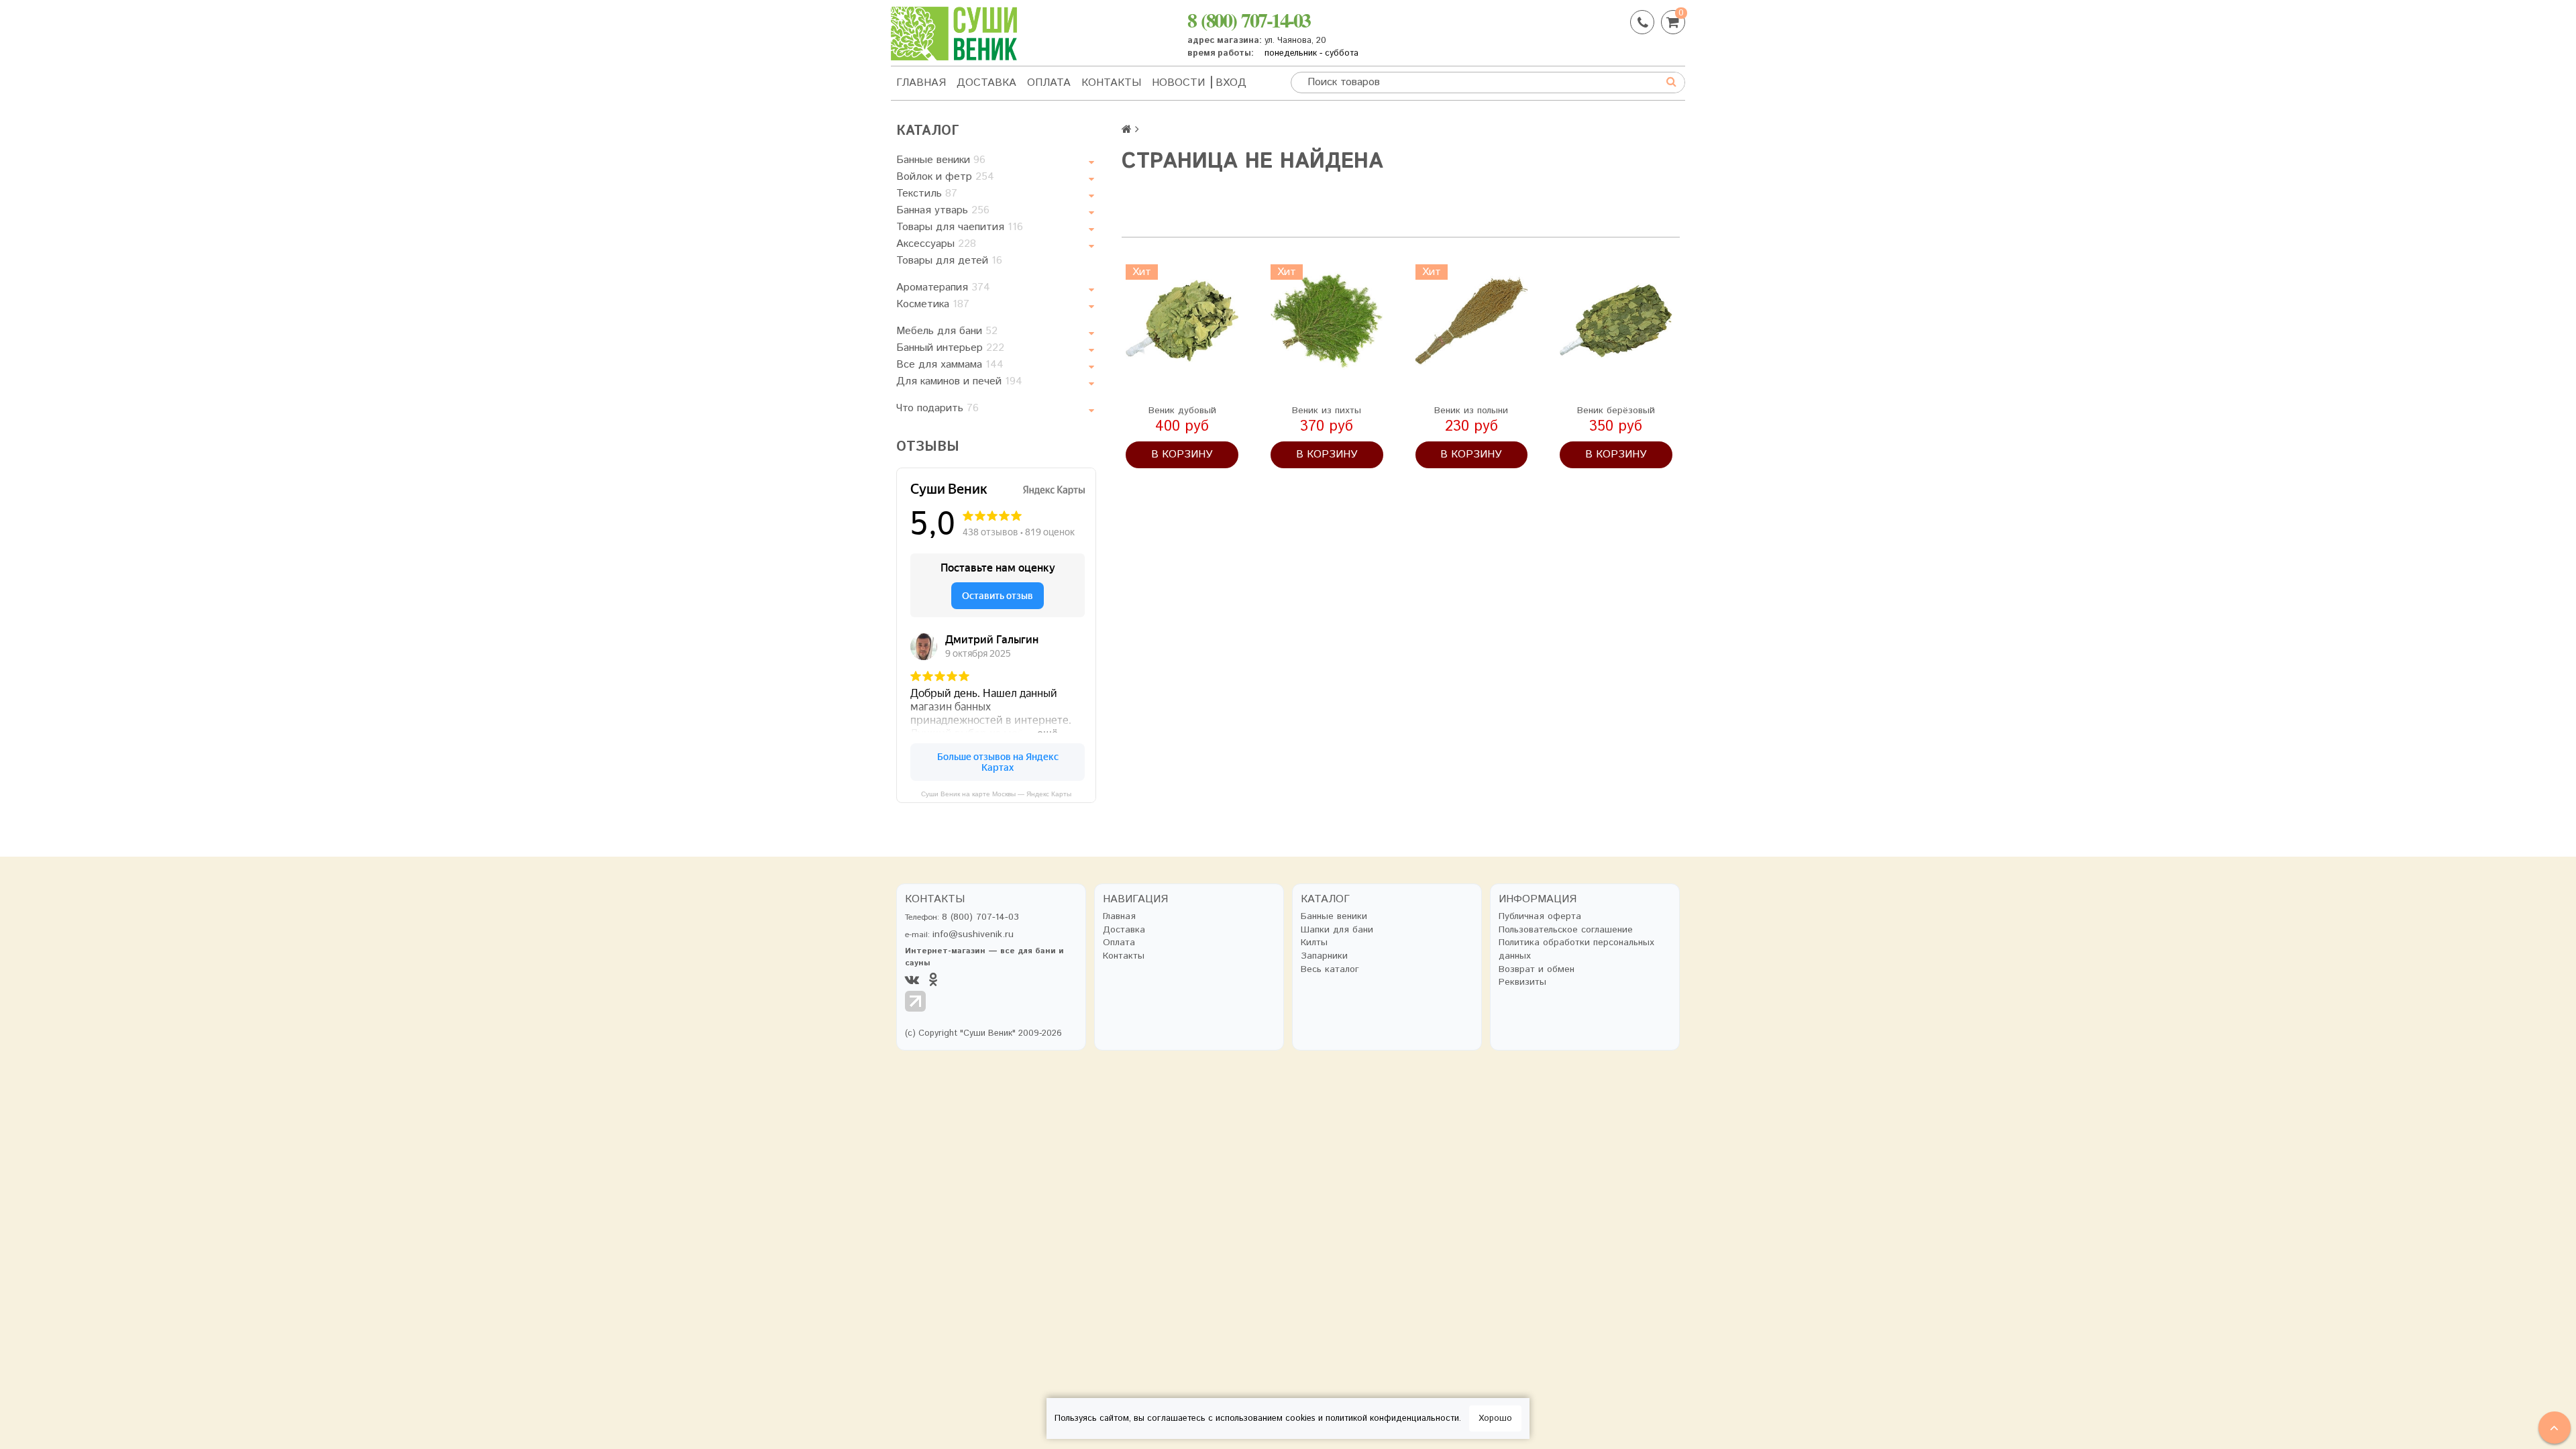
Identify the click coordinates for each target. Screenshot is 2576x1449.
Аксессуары (936, 244)
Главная (921, 83)
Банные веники (941, 160)
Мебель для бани (947, 331)
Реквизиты (1522, 982)
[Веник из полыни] (1472, 321)
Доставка (986, 83)
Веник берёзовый (1616, 411)
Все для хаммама (950, 365)
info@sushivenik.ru (973, 934)
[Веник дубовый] (1182, 321)
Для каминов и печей (959, 381)
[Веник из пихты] (1327, 321)
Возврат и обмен (1537, 970)
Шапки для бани (1337, 930)
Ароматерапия (943, 287)
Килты (1314, 943)
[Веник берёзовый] (1616, 321)
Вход (1231, 83)
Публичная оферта (1540, 917)
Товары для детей (949, 261)
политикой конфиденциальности (1392, 1418)
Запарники (1324, 956)
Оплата (1049, 83)
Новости (1178, 83)
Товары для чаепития (960, 227)
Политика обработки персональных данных (1576, 950)
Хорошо (1495, 1418)
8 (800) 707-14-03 (1249, 19)
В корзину (1182, 454)
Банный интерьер (950, 348)
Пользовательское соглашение (1566, 930)
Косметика (933, 304)
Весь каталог (1330, 970)
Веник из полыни (1471, 411)
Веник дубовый (1182, 411)
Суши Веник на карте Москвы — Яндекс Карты (996, 794)
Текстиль (927, 194)
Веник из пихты (1327, 411)
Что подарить (937, 408)
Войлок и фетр (945, 177)
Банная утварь (943, 210)
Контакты (1111, 83)
